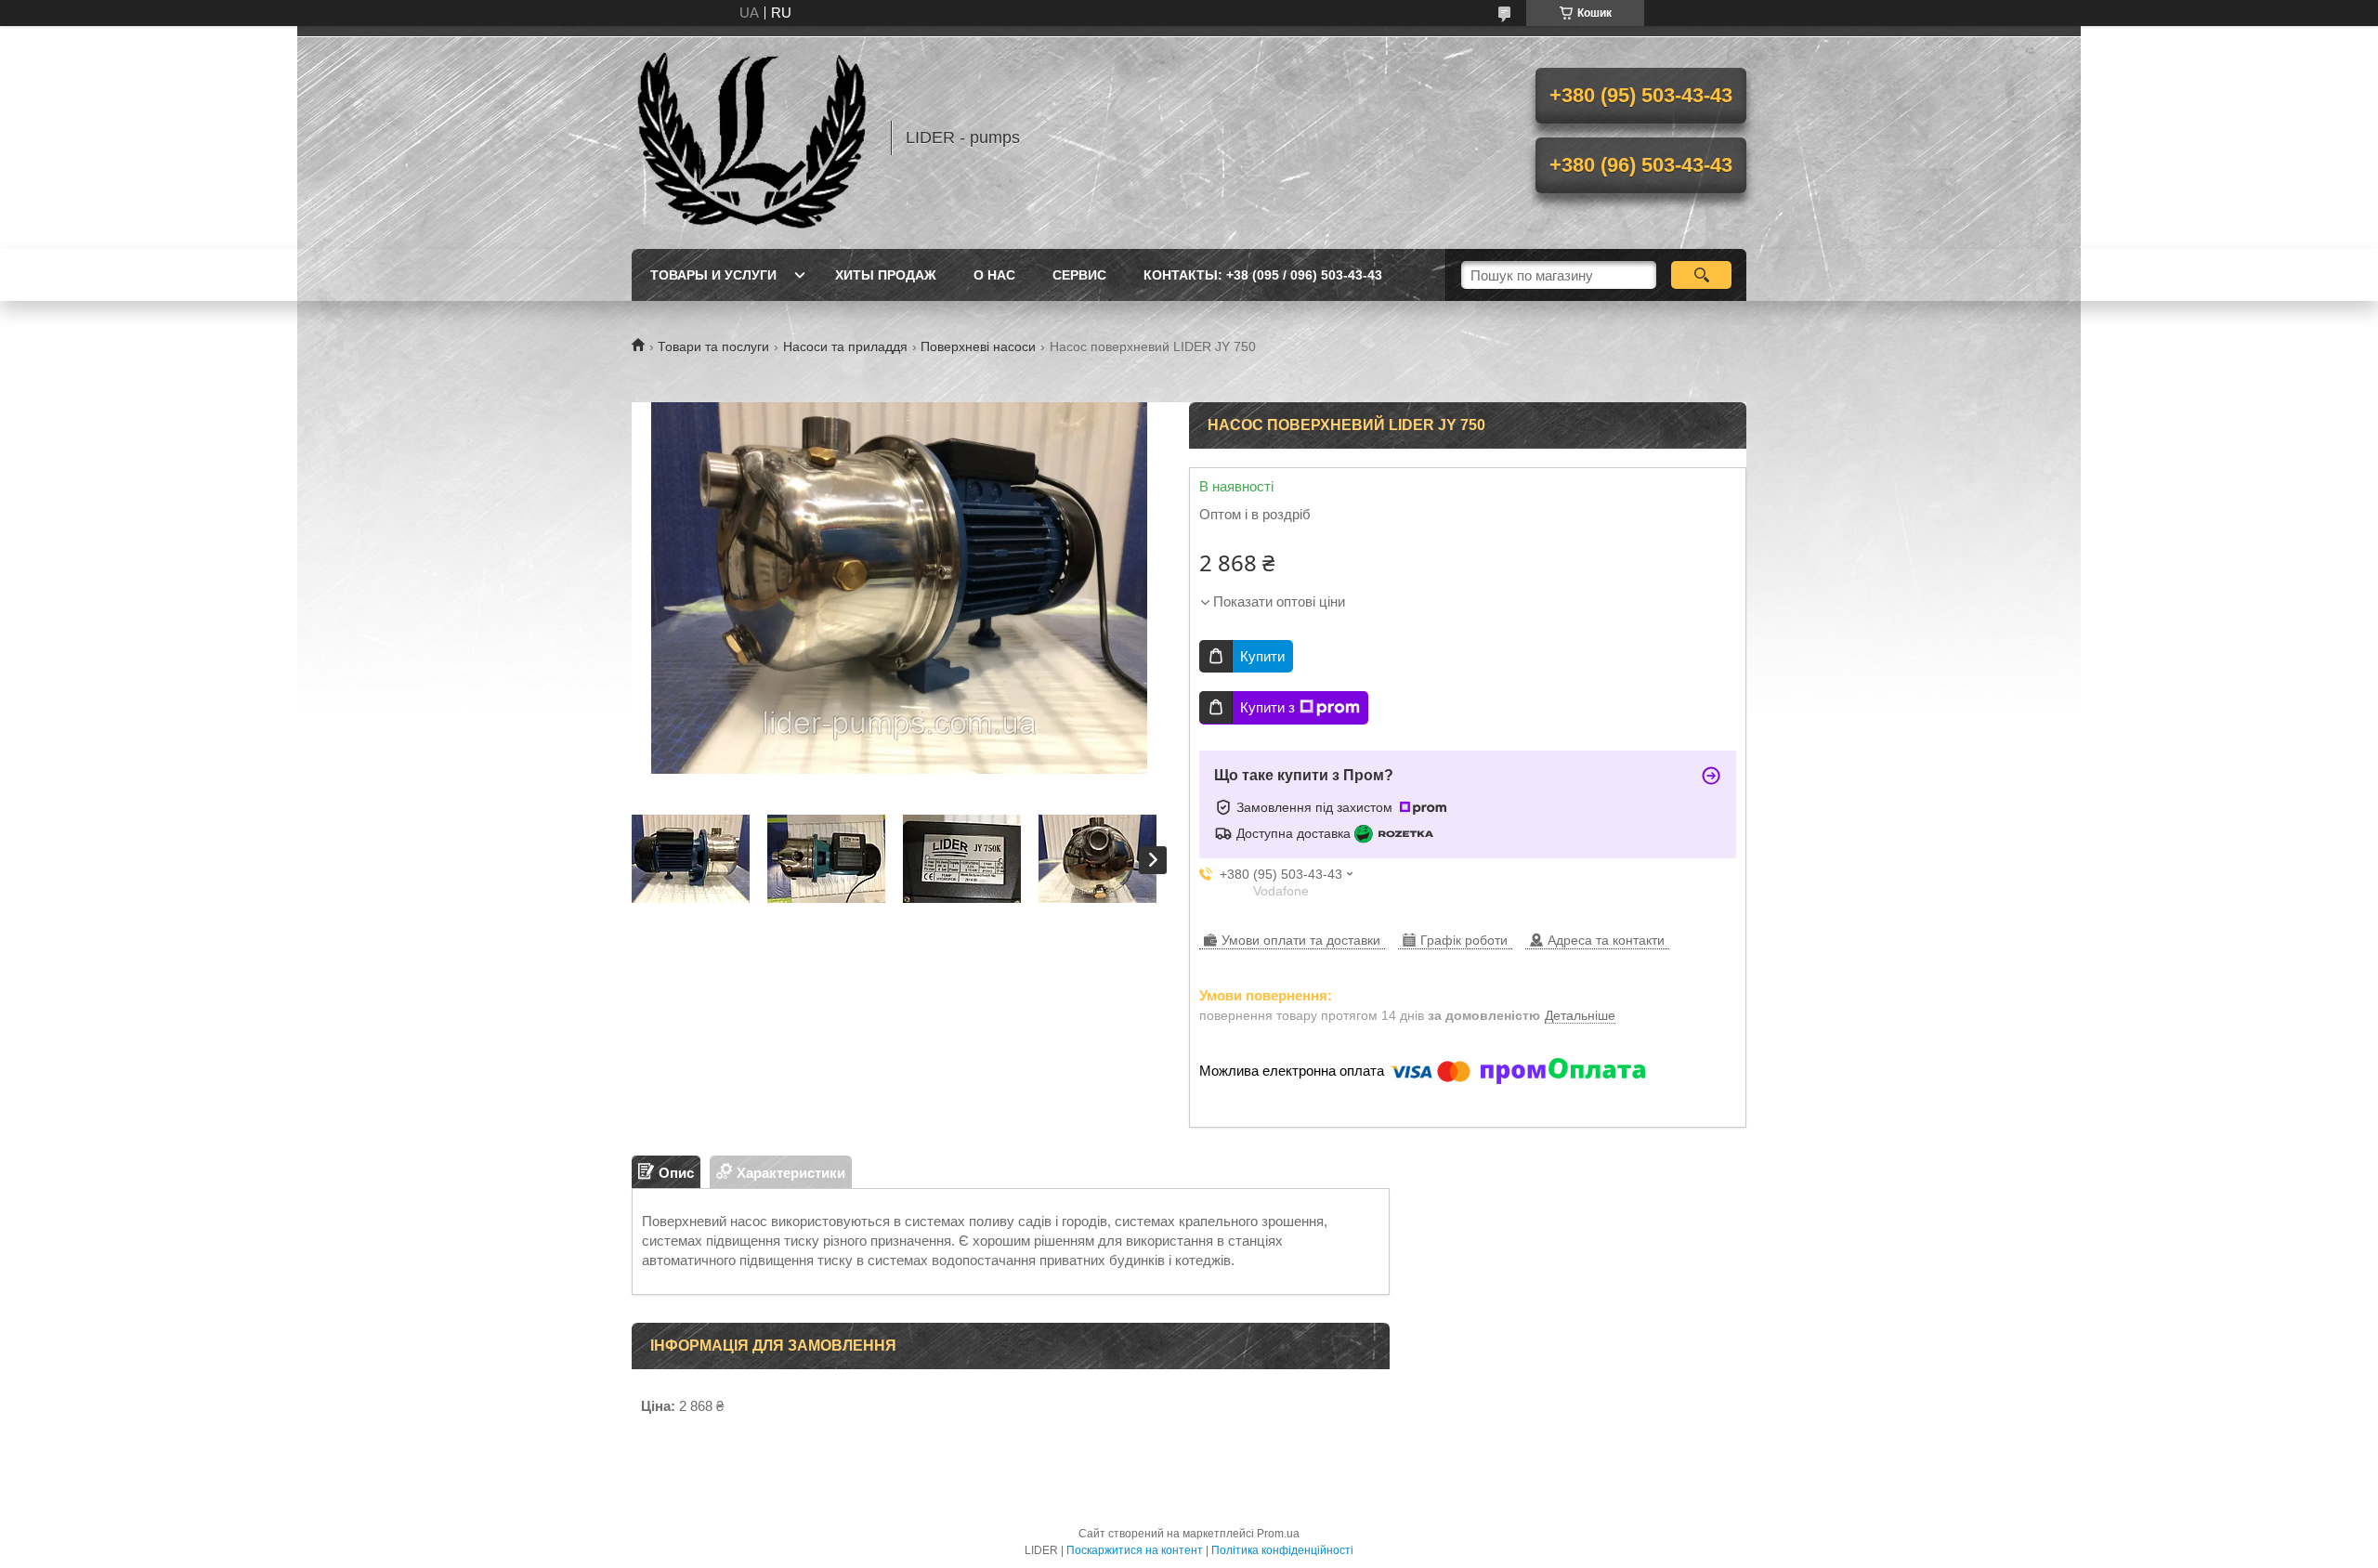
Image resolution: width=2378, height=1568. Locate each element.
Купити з (1267, 707)
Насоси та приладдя (845, 346)
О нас (994, 275)
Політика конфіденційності (1282, 1550)
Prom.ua (1278, 1534)
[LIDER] (752, 137)
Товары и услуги (713, 275)
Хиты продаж (886, 275)
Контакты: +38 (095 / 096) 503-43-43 (1263, 275)
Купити (1262, 656)
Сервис (1079, 275)
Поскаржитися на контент (1135, 1550)
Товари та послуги (713, 346)
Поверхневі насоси (978, 346)
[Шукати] (1701, 275)
